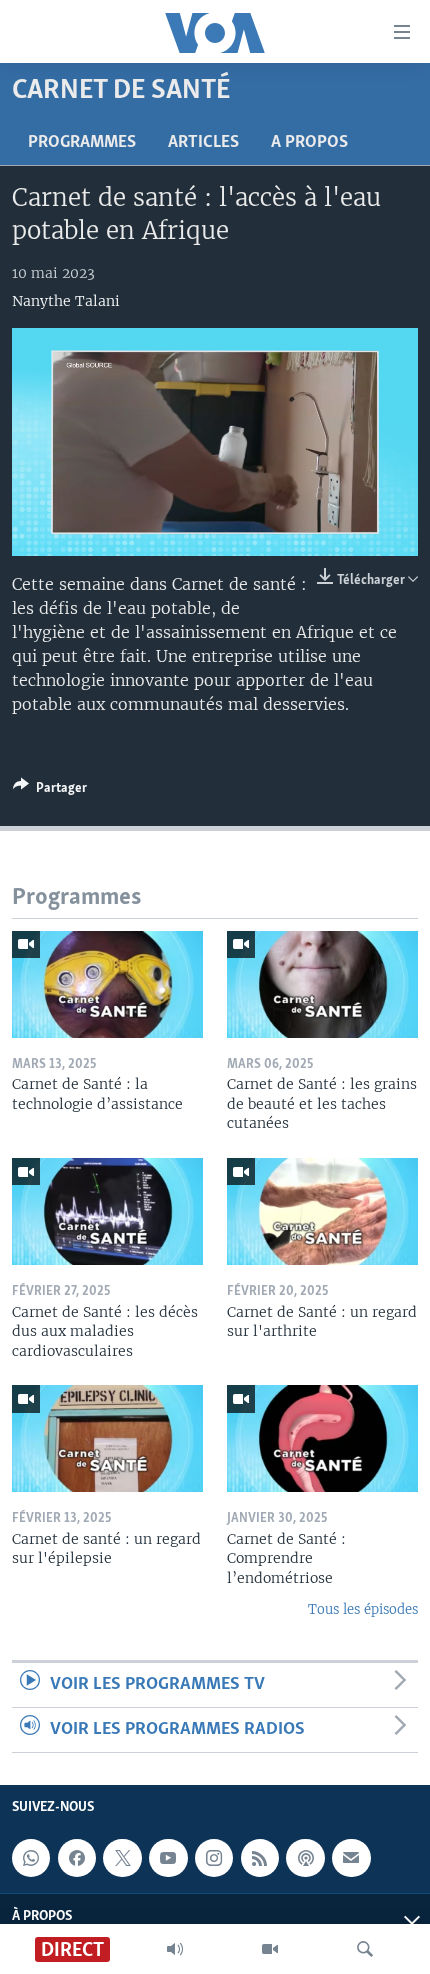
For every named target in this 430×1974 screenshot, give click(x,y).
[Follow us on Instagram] (214, 1858)
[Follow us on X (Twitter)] (122, 1858)
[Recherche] (365, 1949)
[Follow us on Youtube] (168, 1858)
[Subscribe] (351, 1858)
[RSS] (260, 1858)
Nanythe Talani (66, 301)
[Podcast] (305, 1858)
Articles (203, 143)
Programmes (82, 143)
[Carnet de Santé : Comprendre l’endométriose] (322, 1438)
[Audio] (175, 1949)
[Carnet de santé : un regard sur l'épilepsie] (107, 1438)
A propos (309, 143)
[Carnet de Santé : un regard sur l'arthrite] (322, 1211)
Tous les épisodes (363, 1609)
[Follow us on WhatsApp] (31, 1858)
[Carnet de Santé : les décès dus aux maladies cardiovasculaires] (107, 1211)
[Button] (50, 791)
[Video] (270, 1949)
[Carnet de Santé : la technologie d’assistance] (107, 984)
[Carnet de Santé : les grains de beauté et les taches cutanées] (322, 984)
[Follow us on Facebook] (77, 1858)
